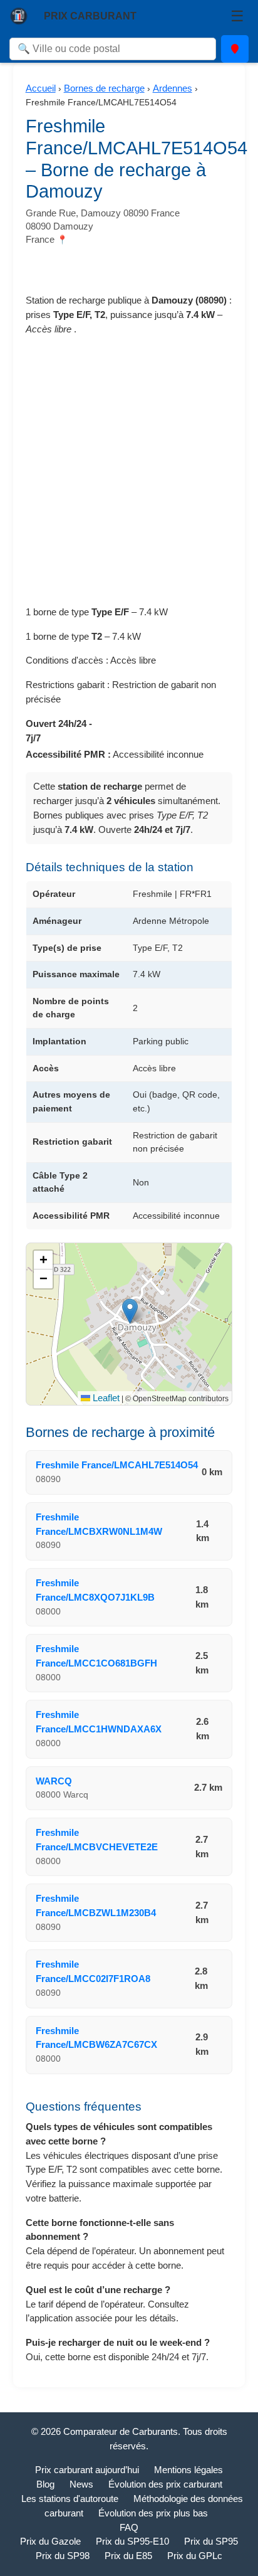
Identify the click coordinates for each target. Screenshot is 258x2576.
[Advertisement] (129, 476)
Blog (45, 2484)
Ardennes (173, 88)
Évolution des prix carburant (165, 2484)
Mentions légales (188, 2470)
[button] (130, 1311)
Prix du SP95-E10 (132, 2541)
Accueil (41, 88)
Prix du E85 (128, 2556)
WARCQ (54, 1781)
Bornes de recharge (104, 88)
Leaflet (105, 1398)
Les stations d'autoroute (70, 2499)
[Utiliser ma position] (235, 49)
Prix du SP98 (63, 2556)
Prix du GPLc (195, 2556)
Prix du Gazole (50, 2541)
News (81, 2484)
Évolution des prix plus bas (153, 2513)
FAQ (129, 2527)
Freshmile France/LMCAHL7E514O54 (117, 1465)
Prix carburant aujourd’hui (87, 2470)
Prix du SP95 (211, 2541)
